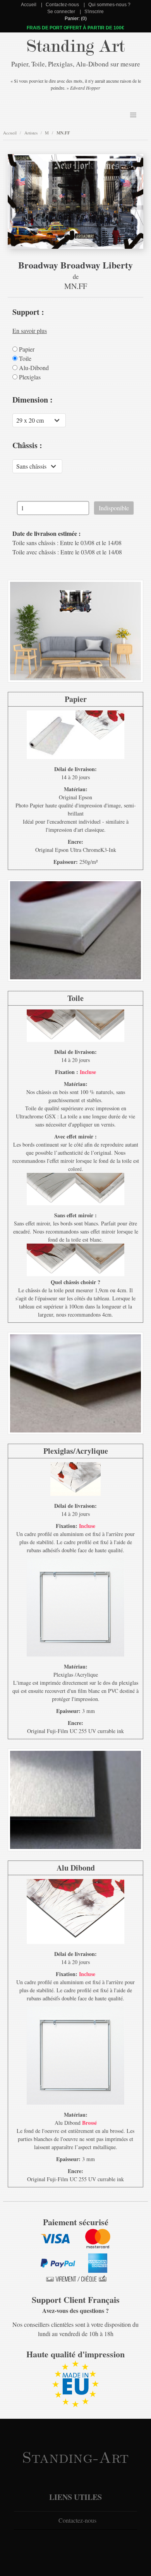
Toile (24, 359)
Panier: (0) (76, 19)
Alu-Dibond (33, 368)
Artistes (31, 133)
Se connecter (61, 12)
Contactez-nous (62, 5)
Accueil (29, 5)
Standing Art (76, 46)
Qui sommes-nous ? (109, 5)
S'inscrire (94, 12)
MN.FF (63, 133)
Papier (26, 349)
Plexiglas (29, 377)
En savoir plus (30, 330)
